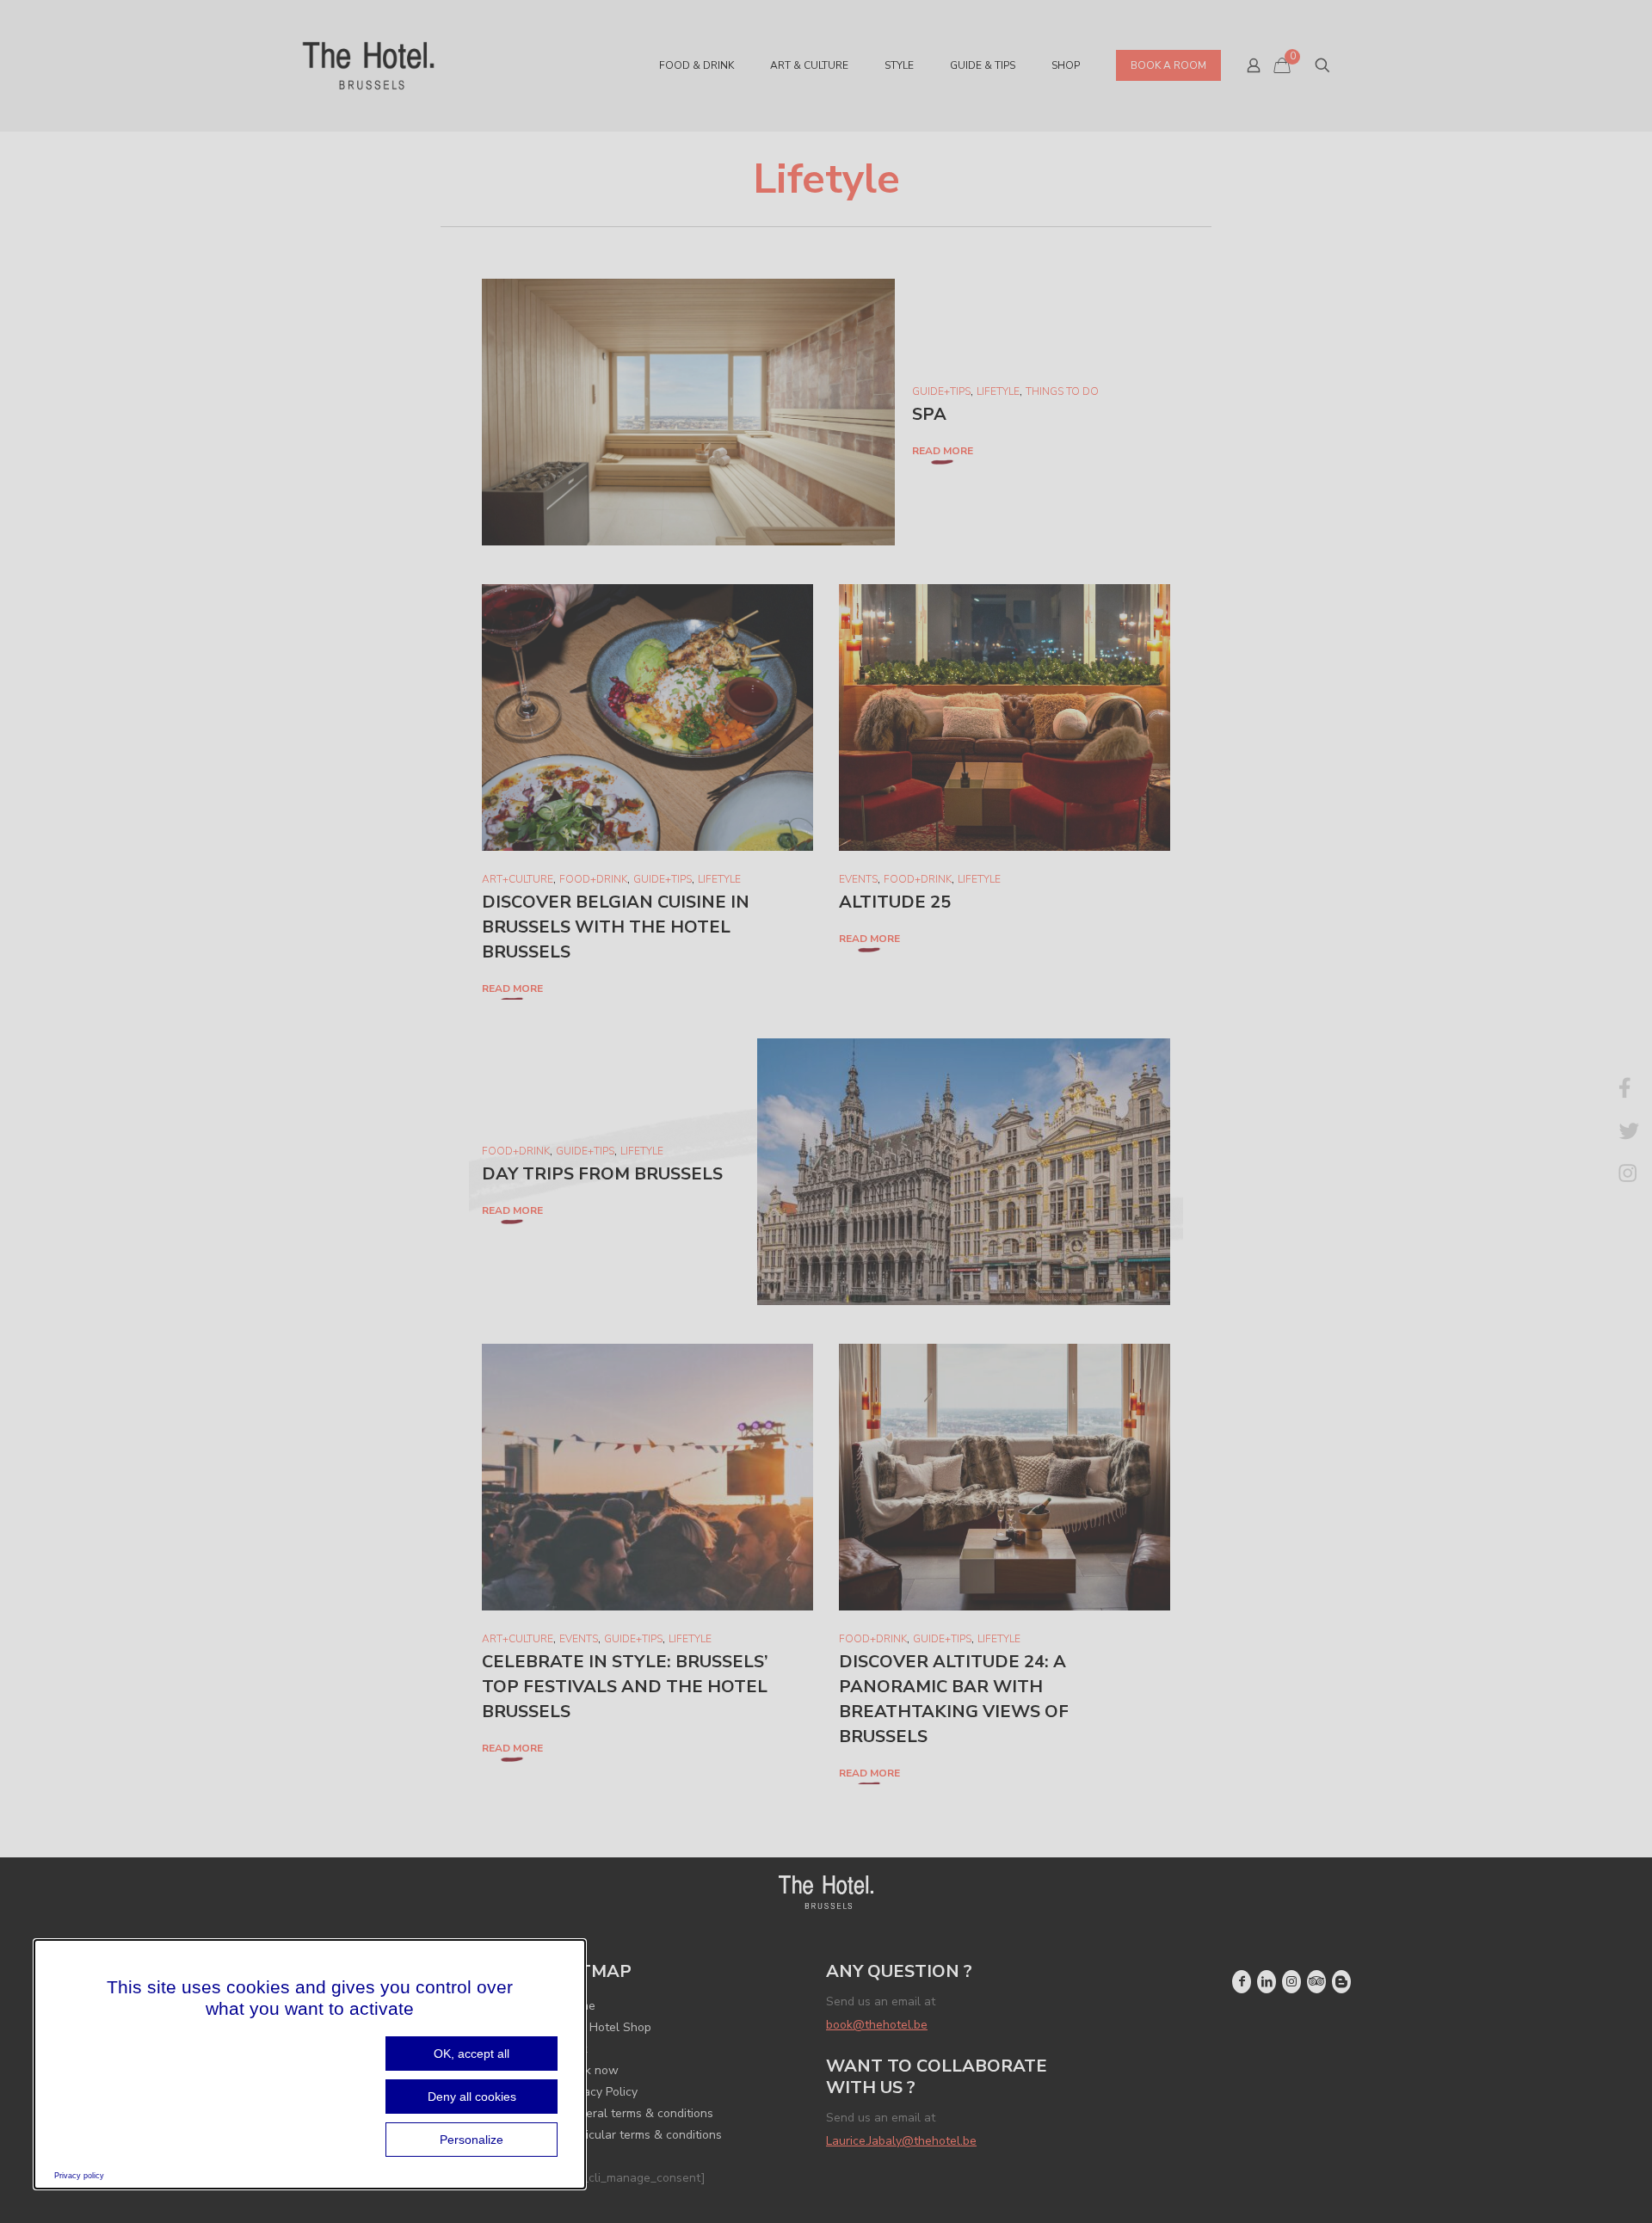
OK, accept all (472, 2054)
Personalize (472, 2140)
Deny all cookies (472, 2097)
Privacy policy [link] (79, 2176)
